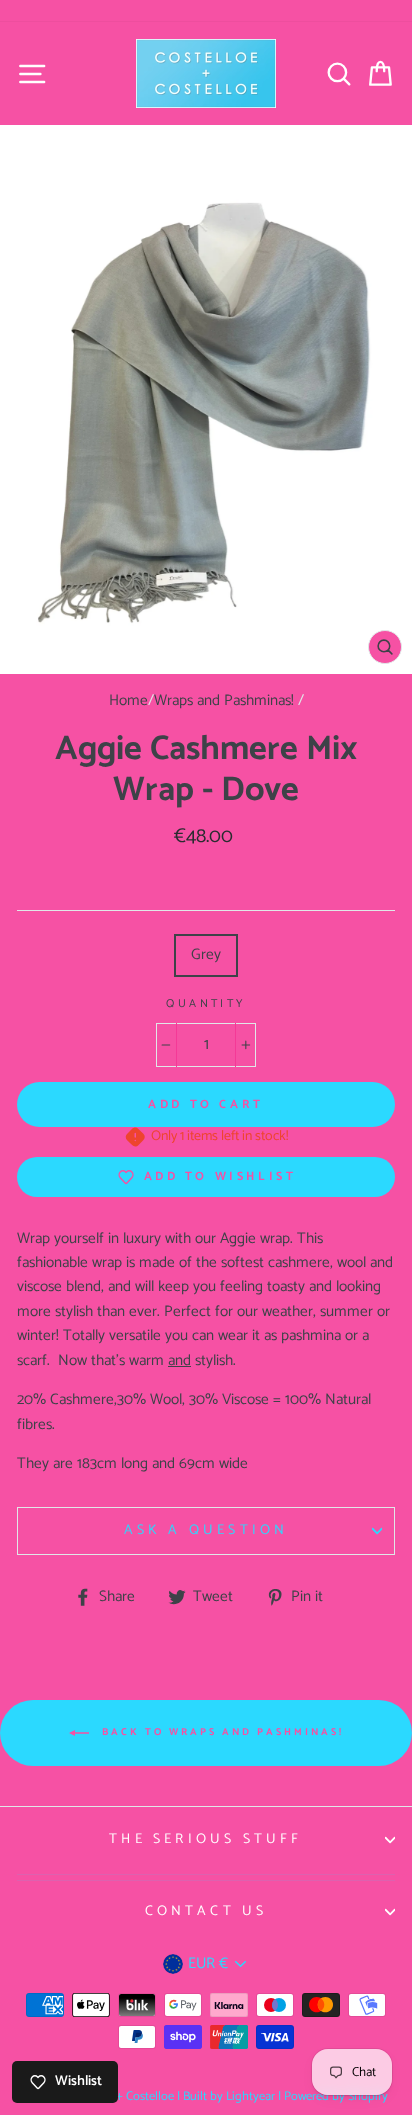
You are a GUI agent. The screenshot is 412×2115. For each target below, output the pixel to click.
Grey (206, 954)
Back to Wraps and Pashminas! (220, 1732)
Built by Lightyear (229, 2096)
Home (128, 700)
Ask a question (206, 1530)
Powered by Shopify (336, 2096)
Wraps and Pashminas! (224, 700)
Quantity (206, 1004)
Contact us (206, 1911)
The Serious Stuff (205, 1839)
